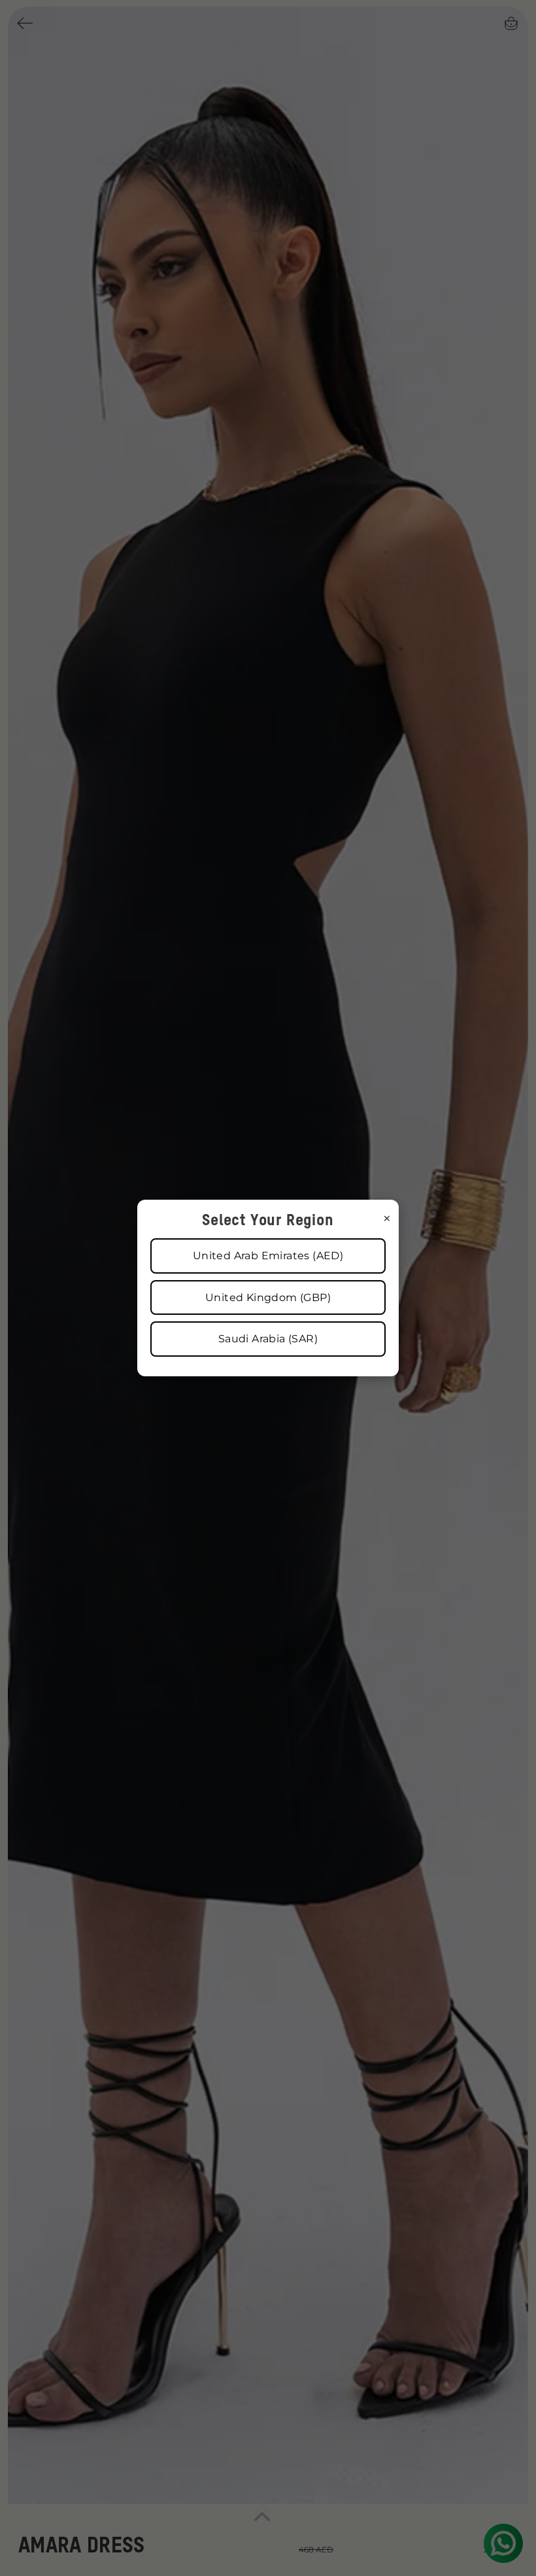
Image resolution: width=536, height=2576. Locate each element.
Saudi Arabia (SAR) (268, 1339)
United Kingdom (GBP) (268, 1297)
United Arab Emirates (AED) (268, 1256)
